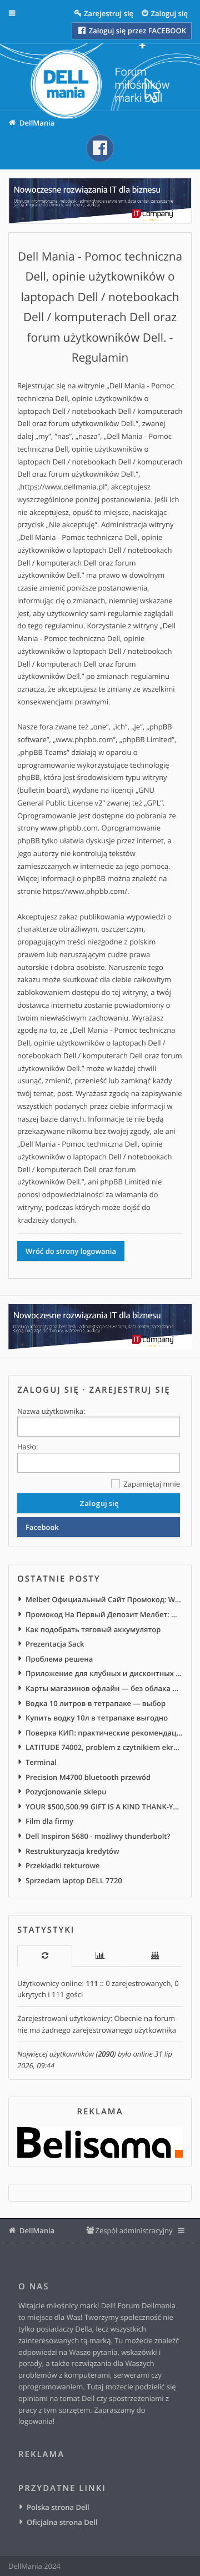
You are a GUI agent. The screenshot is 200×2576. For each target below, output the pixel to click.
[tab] (45, 1956)
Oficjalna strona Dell (62, 2522)
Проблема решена (59, 1659)
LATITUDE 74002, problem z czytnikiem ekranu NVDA (104, 1747)
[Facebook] (100, 148)
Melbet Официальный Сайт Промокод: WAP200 (104, 1599)
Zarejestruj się (130, 1390)
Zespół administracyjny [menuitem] (134, 2230)
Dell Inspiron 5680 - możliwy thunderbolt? (98, 1836)
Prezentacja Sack (55, 1644)
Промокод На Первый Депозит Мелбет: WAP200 (104, 1614)
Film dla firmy (49, 1821)
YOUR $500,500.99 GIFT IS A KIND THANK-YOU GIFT (104, 1807)
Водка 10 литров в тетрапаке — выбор (96, 1703)
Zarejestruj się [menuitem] (109, 13)
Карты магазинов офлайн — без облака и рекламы (104, 1688)
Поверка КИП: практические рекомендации (104, 1733)
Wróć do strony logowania (71, 1251)
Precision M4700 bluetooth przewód (88, 1777)
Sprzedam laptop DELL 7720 (74, 1880)
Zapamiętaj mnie (151, 1484)
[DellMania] (100, 86)
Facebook (42, 1527)
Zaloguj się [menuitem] (170, 13)
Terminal (41, 1762)
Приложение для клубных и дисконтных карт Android (104, 1673)
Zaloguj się (48, 1390)
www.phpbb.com (69, 828)
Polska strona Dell (58, 2507)
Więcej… (20, 13)
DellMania (37, 2230)
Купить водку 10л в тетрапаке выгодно (97, 1718)
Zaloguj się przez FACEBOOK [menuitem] (136, 31)
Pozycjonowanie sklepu (66, 1792)
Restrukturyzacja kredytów (72, 1851)
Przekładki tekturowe (63, 1865)
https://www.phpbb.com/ (85, 891)
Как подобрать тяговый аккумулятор (93, 1629)
